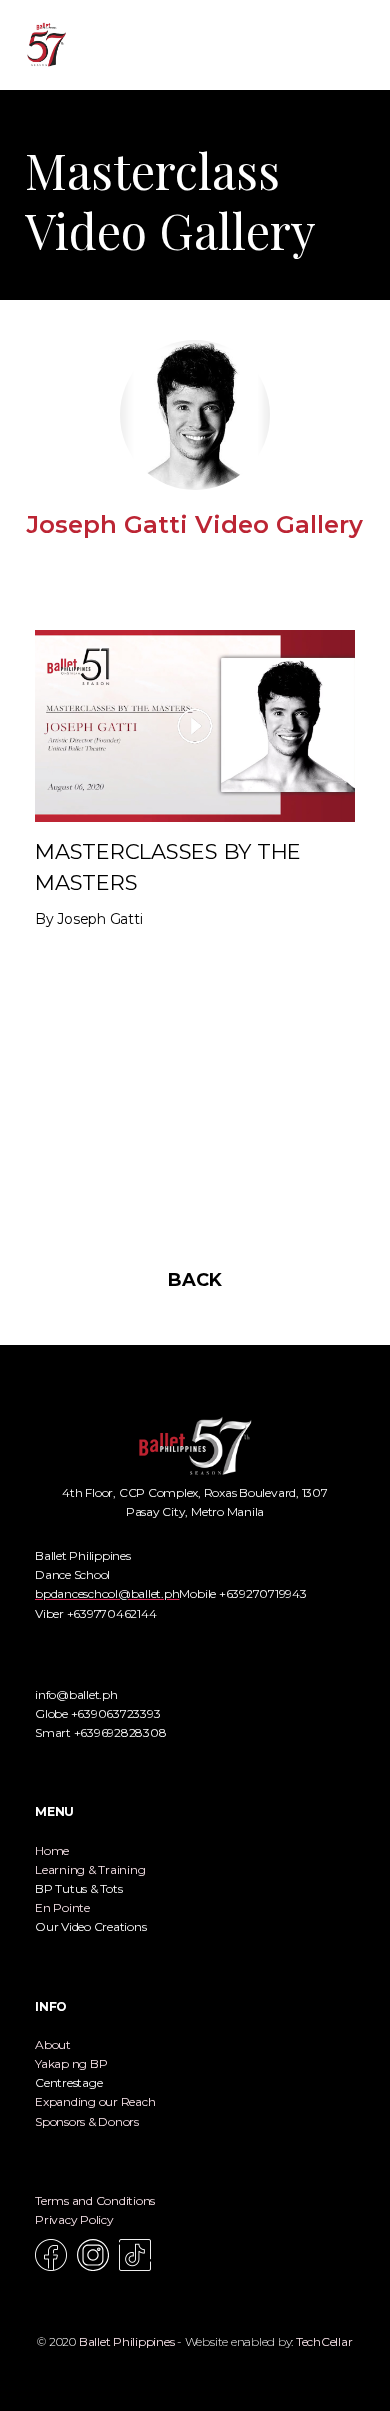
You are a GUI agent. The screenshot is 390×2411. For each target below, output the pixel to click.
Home (52, 1850)
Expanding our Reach (95, 2101)
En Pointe (62, 1907)
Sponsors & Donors (87, 2121)
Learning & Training (90, 1869)
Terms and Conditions (95, 2200)
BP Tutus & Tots (78, 1888)
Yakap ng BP (71, 2063)
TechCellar (324, 2341)
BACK (194, 1280)
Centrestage (68, 2082)
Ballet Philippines (127, 2341)
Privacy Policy (74, 2219)
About (53, 2044)
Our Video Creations (90, 1926)
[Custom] (135, 2255)
